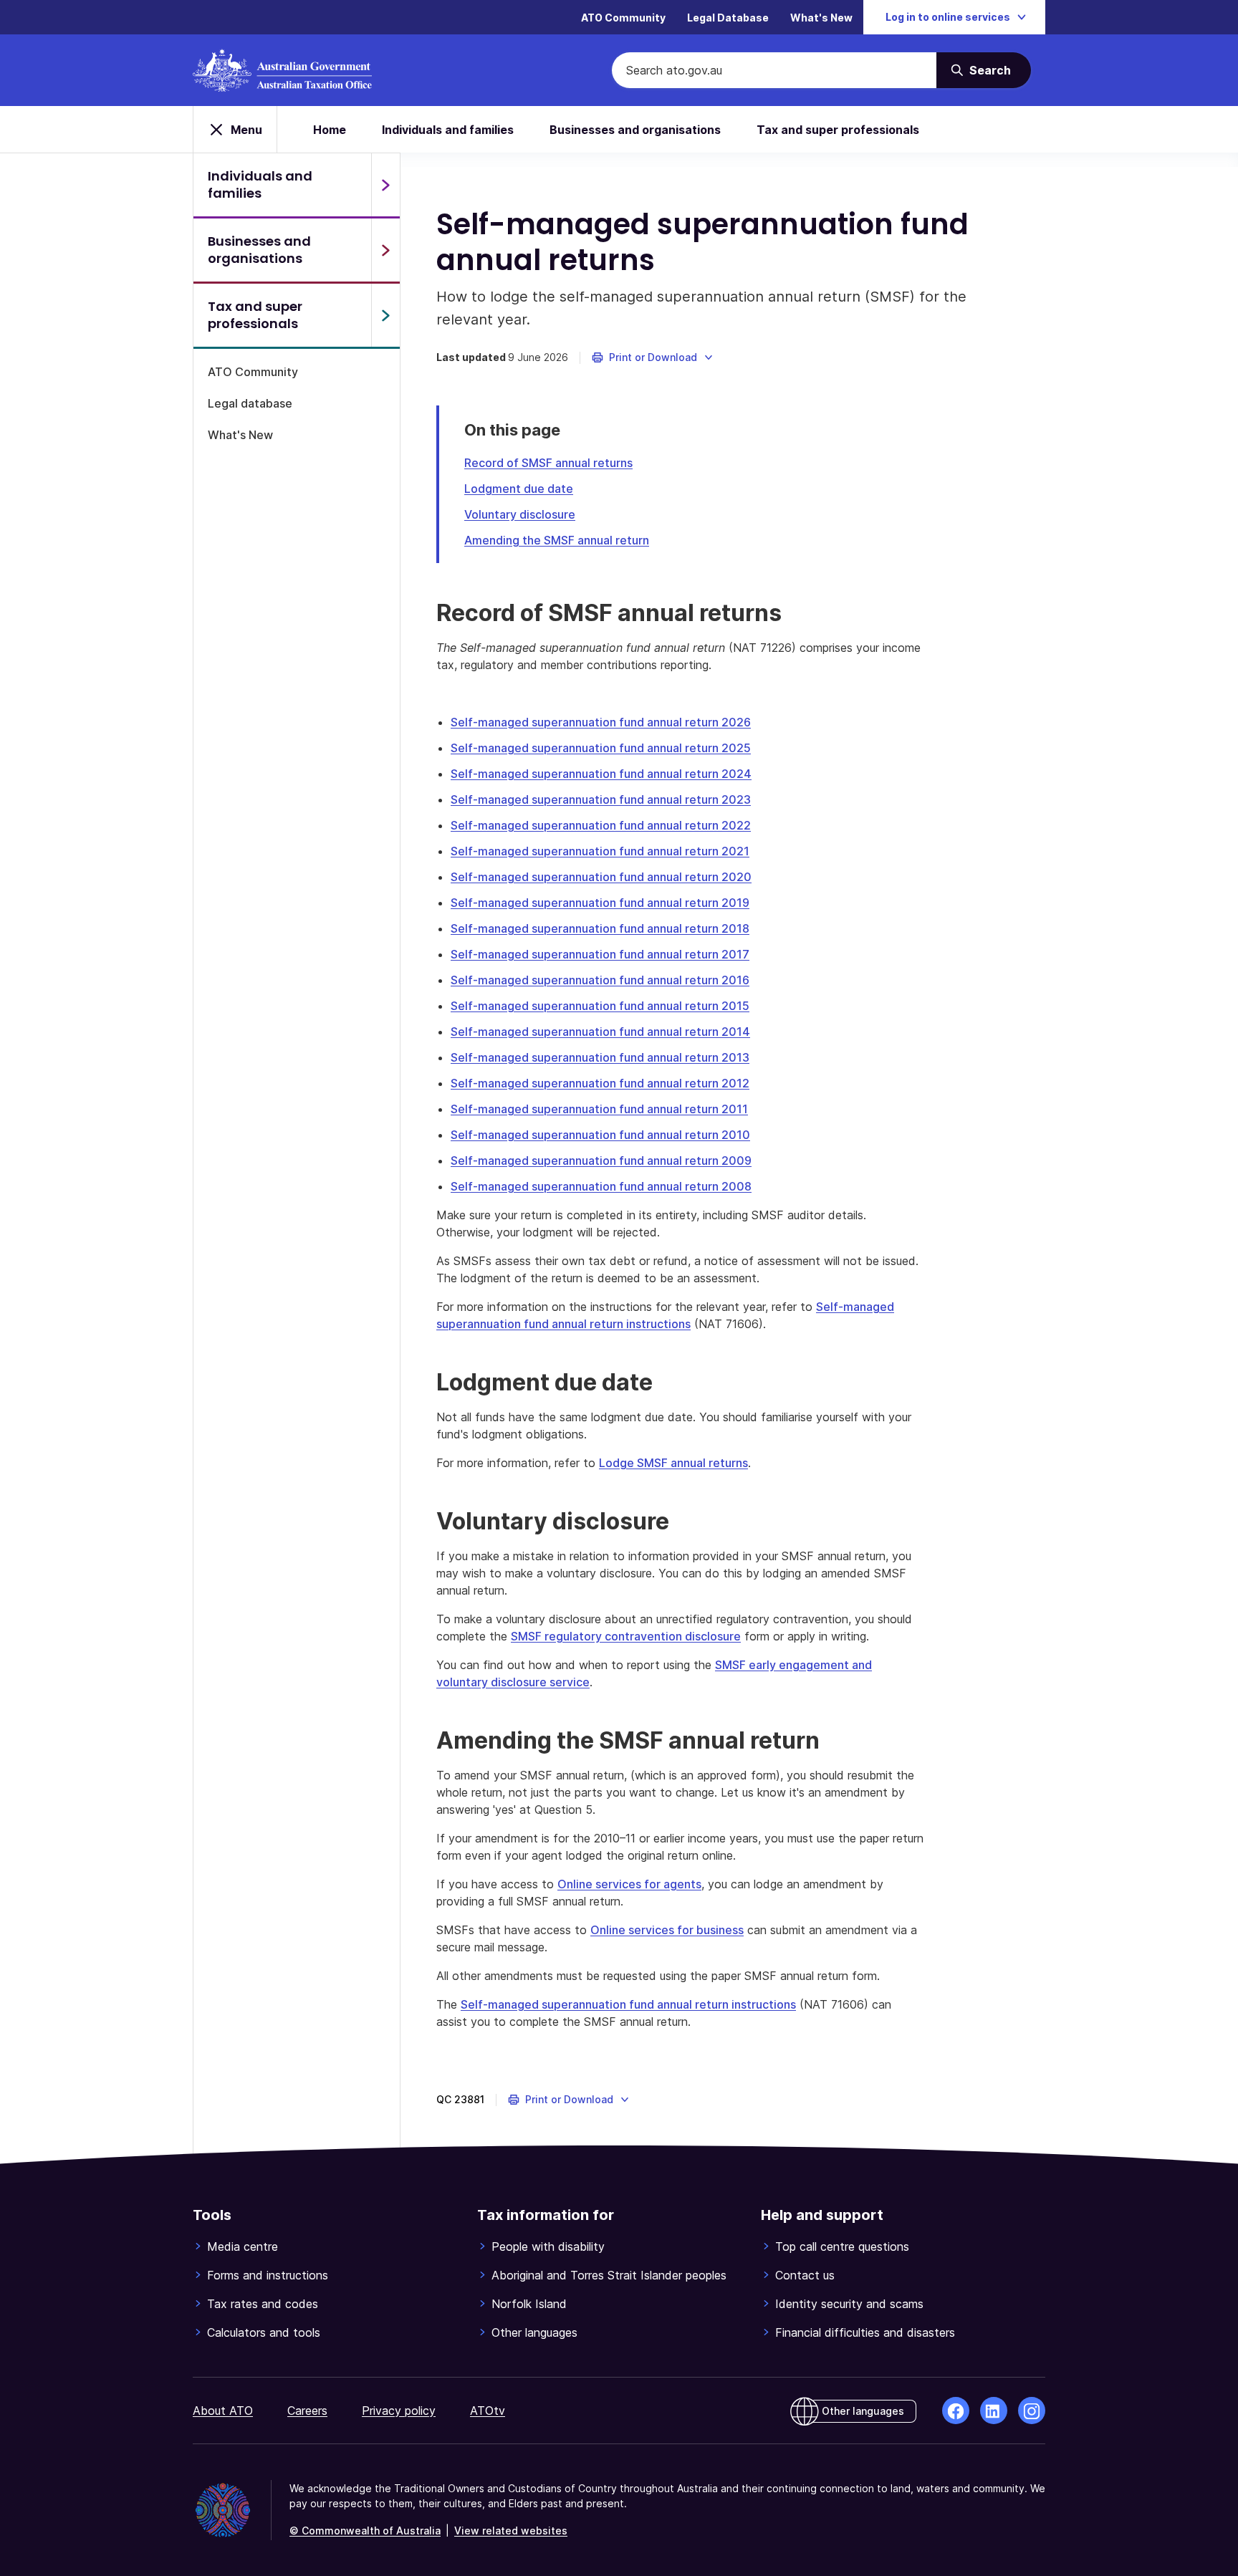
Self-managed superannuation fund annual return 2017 (600, 954)
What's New (821, 18)
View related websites (511, 2531)
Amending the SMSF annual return (557, 540)
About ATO (223, 2411)
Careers (307, 2411)
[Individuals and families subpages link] (385, 185)
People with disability (548, 2246)
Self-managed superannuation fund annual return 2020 (601, 877)
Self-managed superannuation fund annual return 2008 (601, 1186)
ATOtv (488, 2411)
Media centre (243, 2246)
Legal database (250, 403)
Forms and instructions (268, 2275)
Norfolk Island (529, 2304)
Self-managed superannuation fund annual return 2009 (601, 1160)
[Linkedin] (994, 2411)
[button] (653, 357)
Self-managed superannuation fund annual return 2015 (600, 1006)
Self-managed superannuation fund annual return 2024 (601, 774)
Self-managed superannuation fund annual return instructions (628, 2004)
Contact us (805, 2275)
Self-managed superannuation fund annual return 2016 (600, 980)
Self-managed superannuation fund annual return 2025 (601, 748)
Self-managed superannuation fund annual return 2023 (601, 799)
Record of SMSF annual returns (548, 463)
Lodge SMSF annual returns (673, 1463)
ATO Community (623, 18)
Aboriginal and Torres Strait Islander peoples (609, 2275)
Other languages (534, 2332)
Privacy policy (399, 2411)
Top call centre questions (842, 2246)
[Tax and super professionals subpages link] (385, 315)
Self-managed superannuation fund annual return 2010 (600, 1135)
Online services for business (667, 1930)
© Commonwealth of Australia (365, 2531)
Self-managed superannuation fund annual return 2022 (601, 825)
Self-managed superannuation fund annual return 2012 (600, 1083)
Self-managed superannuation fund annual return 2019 (600, 903)
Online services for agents (629, 1884)
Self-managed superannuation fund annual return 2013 (600, 1057)
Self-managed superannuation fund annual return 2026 (601, 722)
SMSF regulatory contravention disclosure (626, 1636)
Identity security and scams (849, 2304)
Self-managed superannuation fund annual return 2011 (599, 1109)
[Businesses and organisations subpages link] (385, 250)
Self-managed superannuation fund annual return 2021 (600, 851)
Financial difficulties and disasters (865, 2332)
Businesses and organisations (635, 130)
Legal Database (728, 18)
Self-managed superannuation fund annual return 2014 (600, 1032)
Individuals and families (448, 130)
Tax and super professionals (838, 130)
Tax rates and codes (263, 2304)
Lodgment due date (519, 489)
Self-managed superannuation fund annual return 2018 (600, 928)
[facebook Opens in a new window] (956, 2411)
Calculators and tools (264, 2332)
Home (330, 130)
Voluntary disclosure (520, 514)
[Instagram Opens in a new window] (1032, 2411)
